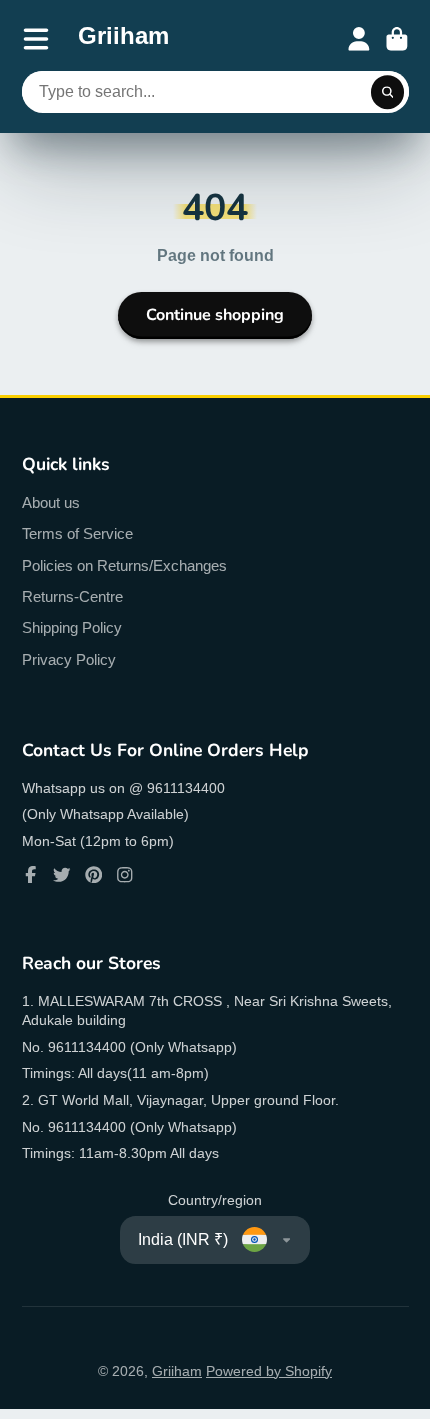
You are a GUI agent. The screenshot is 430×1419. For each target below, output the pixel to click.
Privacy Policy (69, 659)
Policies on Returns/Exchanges (124, 565)
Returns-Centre (72, 596)
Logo (123, 39)
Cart (397, 39)
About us (51, 502)
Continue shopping (215, 315)
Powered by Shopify (269, 1371)
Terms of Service (77, 533)
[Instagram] (125, 875)
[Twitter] (62, 875)
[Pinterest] (94, 875)
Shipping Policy (72, 627)
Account (359, 39)
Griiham (177, 1371)
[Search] (388, 92)
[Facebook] (31, 875)
